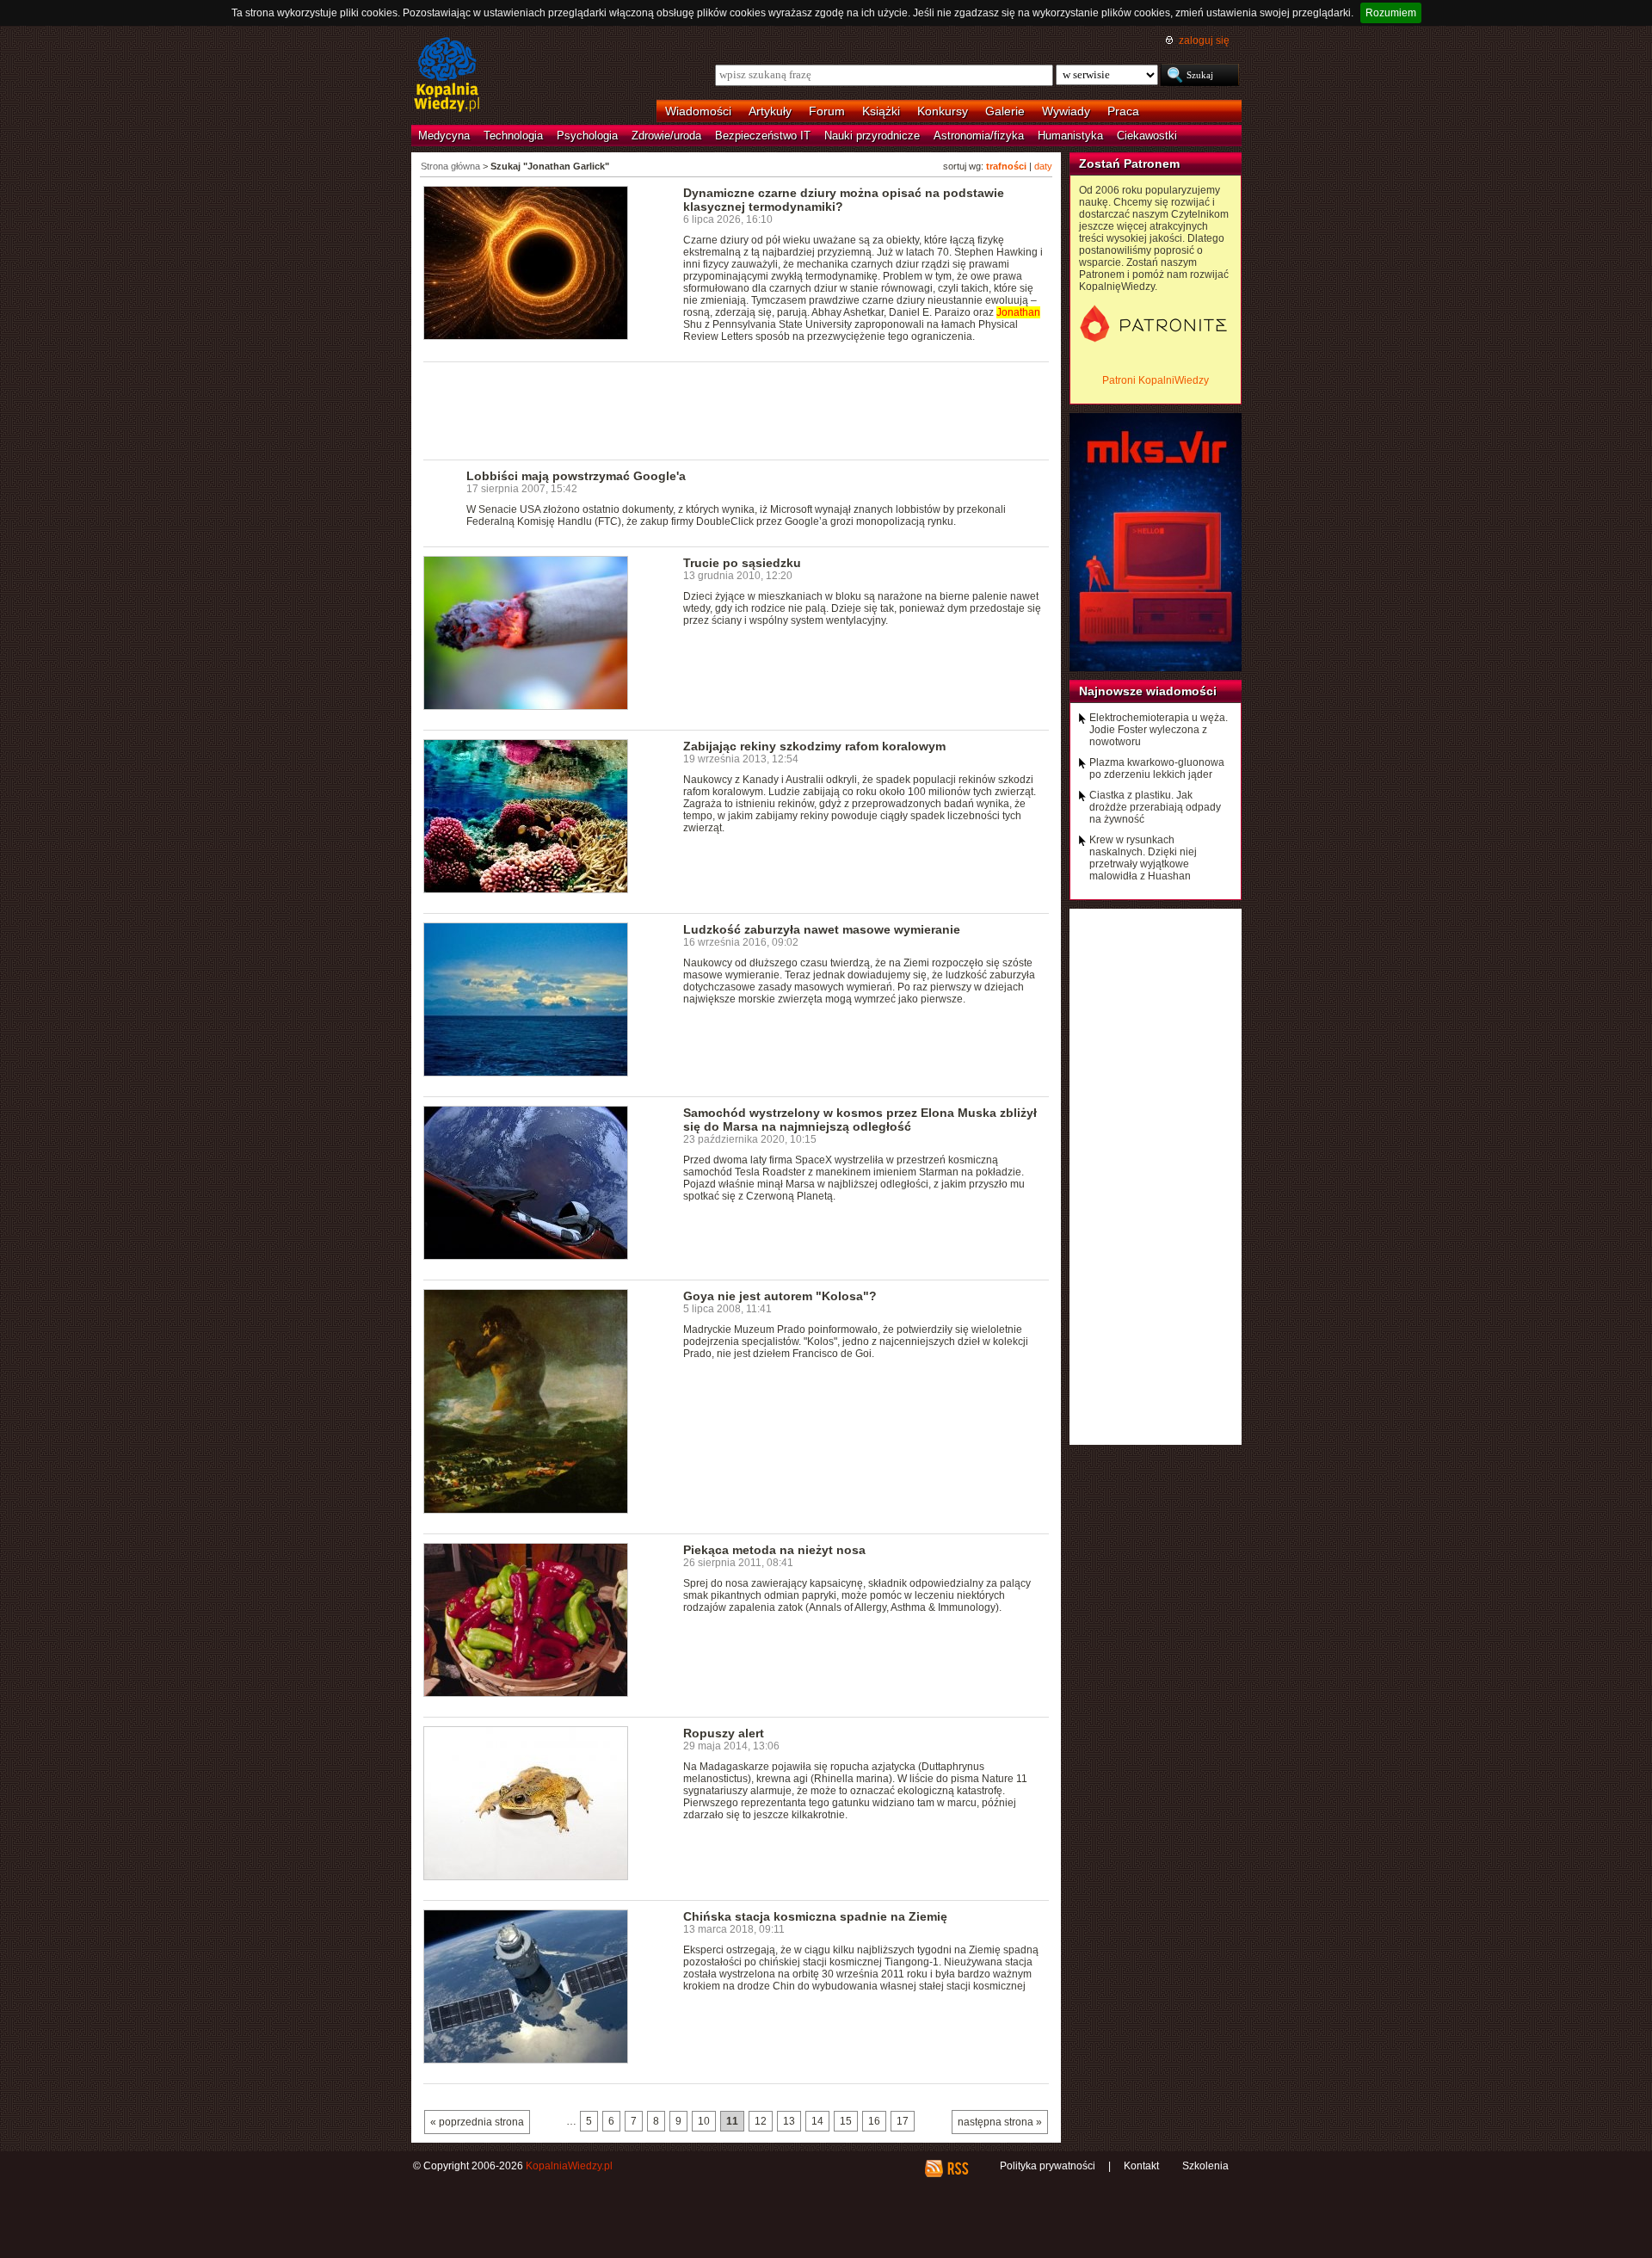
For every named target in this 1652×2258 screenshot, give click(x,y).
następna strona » (1000, 2122)
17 (903, 2121)
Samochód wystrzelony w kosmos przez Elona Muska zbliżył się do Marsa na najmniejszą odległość (860, 1120)
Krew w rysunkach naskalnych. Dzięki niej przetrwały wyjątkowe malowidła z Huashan (1143, 858)
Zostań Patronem (1129, 163)
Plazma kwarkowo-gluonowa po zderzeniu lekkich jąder (1157, 768)
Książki (881, 111)
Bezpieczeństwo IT (763, 136)
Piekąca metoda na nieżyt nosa (774, 1550)
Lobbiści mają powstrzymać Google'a (576, 476)
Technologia (513, 136)
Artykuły (770, 111)
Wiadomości (698, 111)
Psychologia (587, 136)
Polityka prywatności (1048, 2166)
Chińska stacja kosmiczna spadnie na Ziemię (815, 1916)
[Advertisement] (737, 410)
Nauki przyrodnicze (872, 136)
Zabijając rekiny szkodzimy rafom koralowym (814, 746)
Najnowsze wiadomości (1148, 691)
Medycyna (444, 136)
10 (704, 2121)
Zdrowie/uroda (666, 136)
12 (761, 2121)
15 (846, 2121)
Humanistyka (1070, 136)
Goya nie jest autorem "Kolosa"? (780, 1296)
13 (789, 2121)
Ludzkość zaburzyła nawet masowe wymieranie (822, 929)
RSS (957, 2169)
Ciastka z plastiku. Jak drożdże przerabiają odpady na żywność (1155, 807)
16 (874, 2121)
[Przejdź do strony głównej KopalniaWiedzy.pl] (447, 76)
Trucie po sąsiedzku (742, 563)
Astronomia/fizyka (979, 136)
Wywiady (1066, 111)
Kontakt (1141, 2166)
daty (1043, 166)
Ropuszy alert (724, 1733)
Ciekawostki (1147, 136)
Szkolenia (1205, 2166)
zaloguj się (1204, 40)
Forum (827, 111)
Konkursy (943, 111)
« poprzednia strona (477, 2122)
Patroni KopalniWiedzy (1156, 380)
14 (817, 2121)
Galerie (1005, 111)
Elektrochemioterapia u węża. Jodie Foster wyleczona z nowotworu (1159, 730)
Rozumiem (1391, 13)
